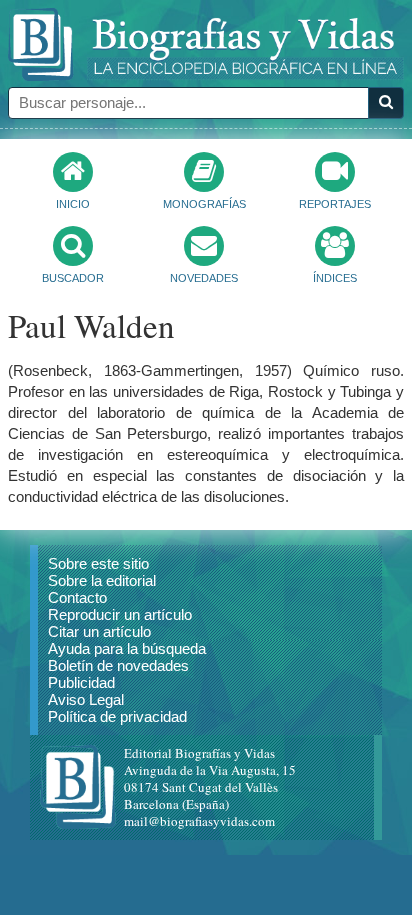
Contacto (77, 597)
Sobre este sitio (98, 563)
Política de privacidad (117, 716)
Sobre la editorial (102, 580)
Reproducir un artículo (120, 614)
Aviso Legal (86, 699)
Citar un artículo (99, 631)
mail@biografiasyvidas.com (199, 821)
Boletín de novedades (118, 665)
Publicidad (81, 682)
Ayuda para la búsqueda (127, 648)
